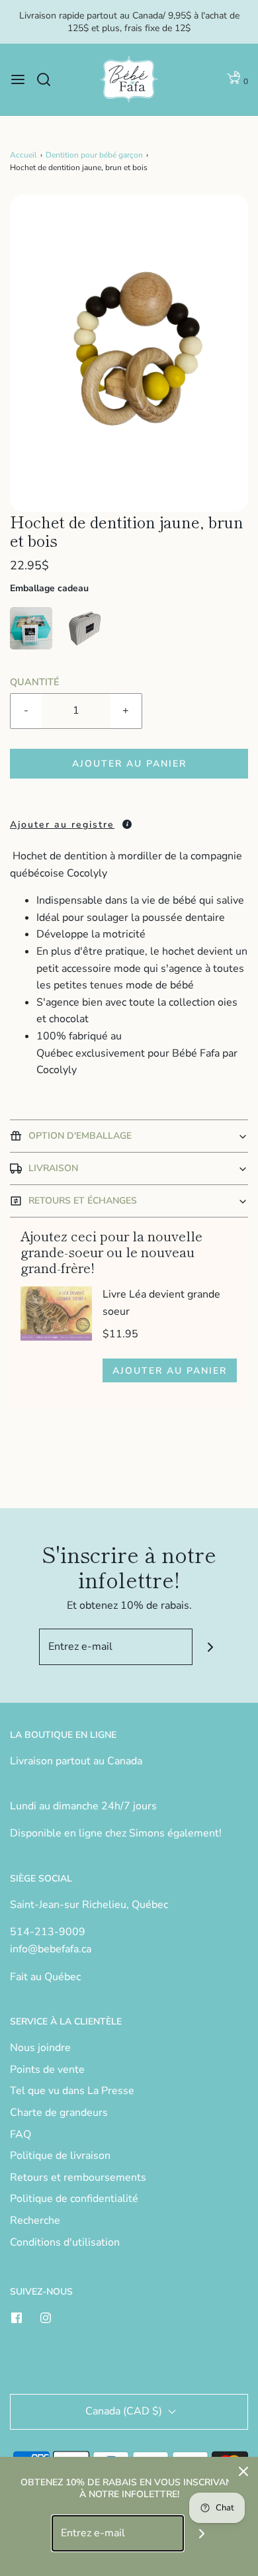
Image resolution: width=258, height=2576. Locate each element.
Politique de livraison (60, 2156)
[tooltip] (127, 824)
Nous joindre (40, 2048)
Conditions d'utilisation (65, 2242)
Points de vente (47, 2070)
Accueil (23, 155)
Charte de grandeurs (59, 2113)
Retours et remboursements (78, 2177)
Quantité (34, 682)
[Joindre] (211, 1647)
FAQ (21, 2134)
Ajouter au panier (129, 764)
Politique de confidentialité (74, 2199)
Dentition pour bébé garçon (94, 155)
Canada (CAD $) (125, 2411)
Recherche (35, 2220)
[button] (129, 354)
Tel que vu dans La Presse (72, 2091)
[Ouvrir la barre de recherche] (49, 79)
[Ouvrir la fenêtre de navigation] (18, 79)
